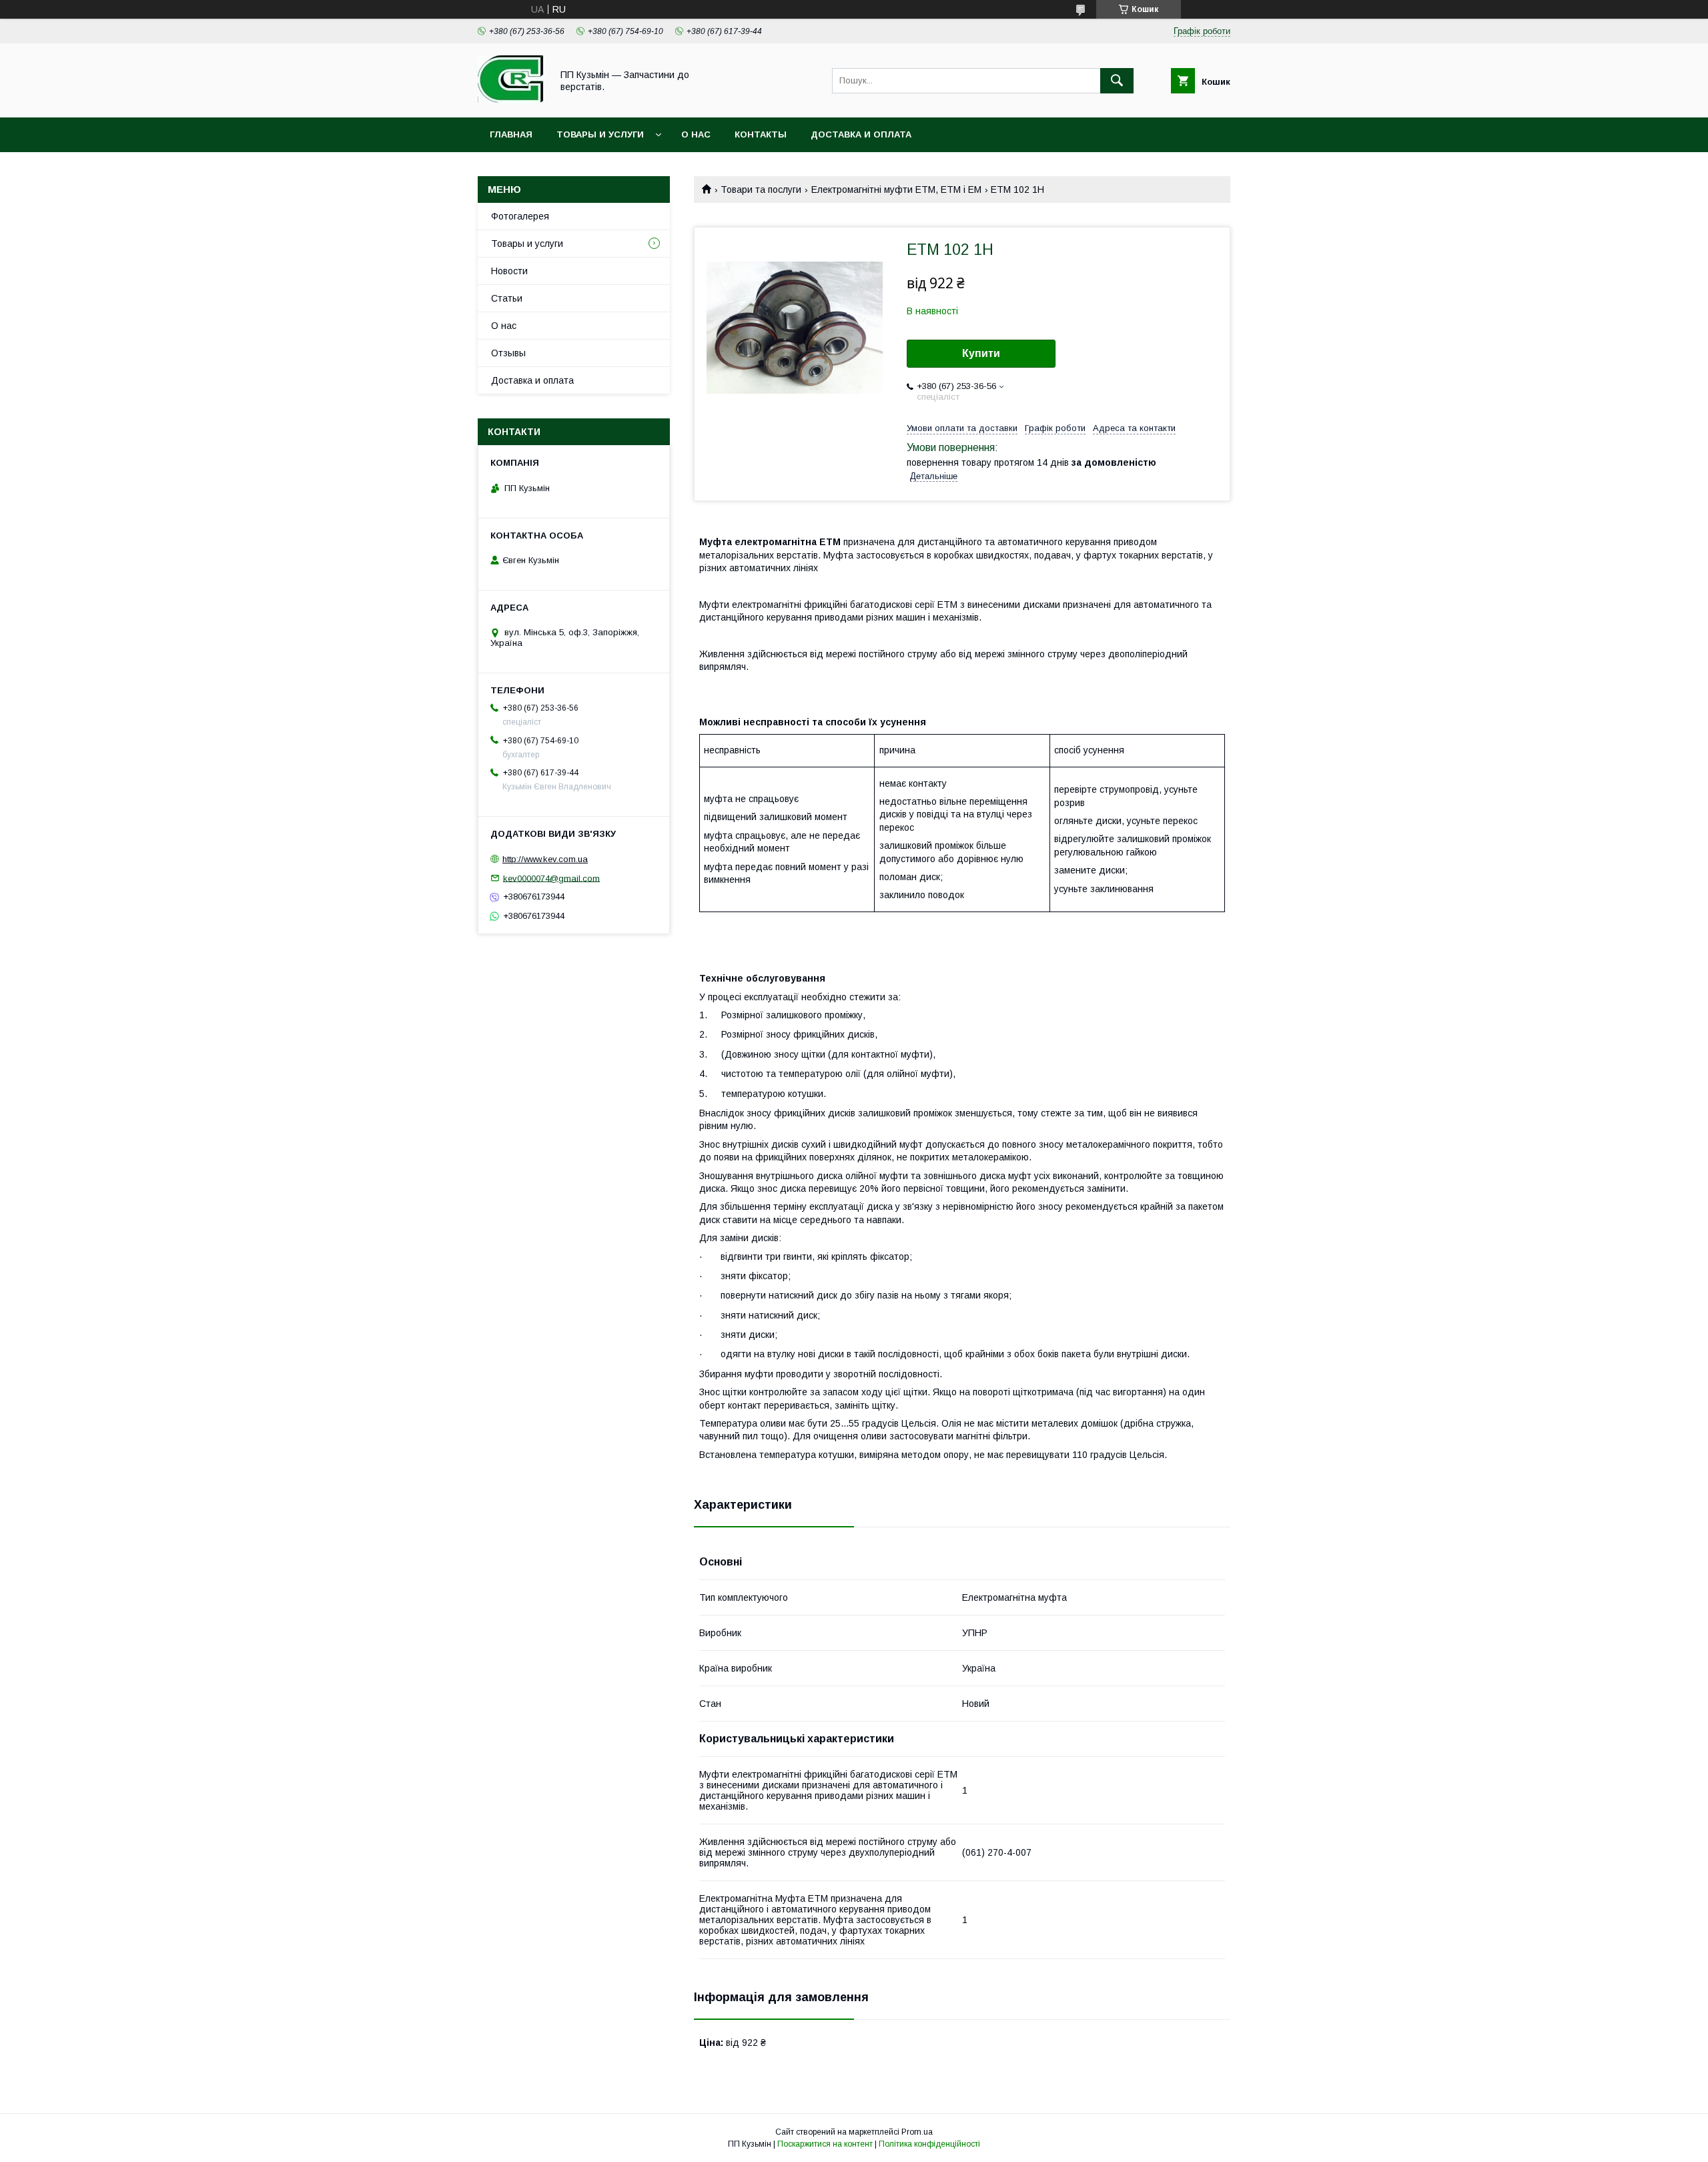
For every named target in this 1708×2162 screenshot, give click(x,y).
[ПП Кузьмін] (511, 100)
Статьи (507, 298)
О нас (696, 134)
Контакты (761, 134)
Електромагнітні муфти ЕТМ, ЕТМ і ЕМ (896, 190)
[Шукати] (1117, 81)
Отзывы (508, 353)
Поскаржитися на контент (825, 2144)
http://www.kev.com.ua (545, 859)
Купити (981, 353)
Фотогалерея (520, 216)
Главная (511, 134)
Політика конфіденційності (929, 2144)
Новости (509, 271)
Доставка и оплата (861, 134)
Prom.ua (917, 2132)
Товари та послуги (761, 190)
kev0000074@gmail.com (551, 878)
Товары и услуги (600, 134)
